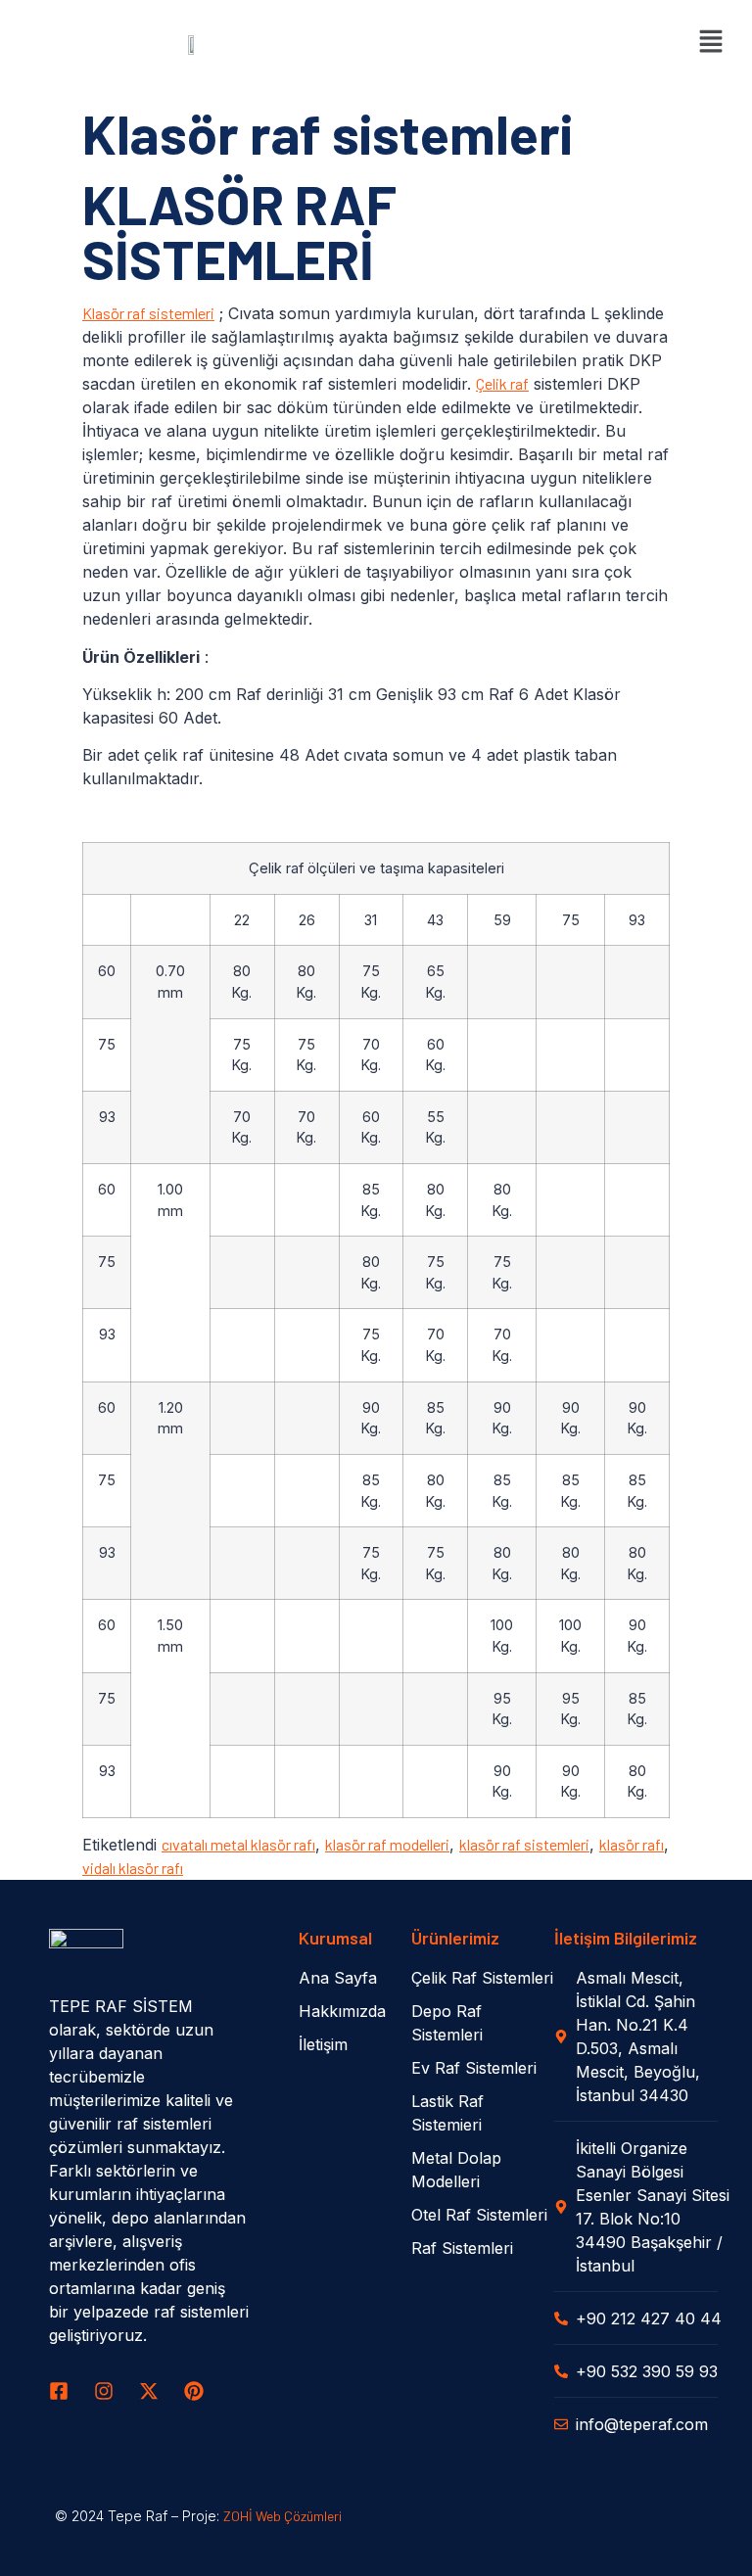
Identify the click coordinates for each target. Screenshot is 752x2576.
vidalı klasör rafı (133, 1868)
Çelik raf (502, 383)
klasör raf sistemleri (524, 1844)
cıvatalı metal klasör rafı (238, 1844)
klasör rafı (632, 1844)
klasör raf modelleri (387, 1844)
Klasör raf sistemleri (148, 313)
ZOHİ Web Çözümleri (282, 2516)
